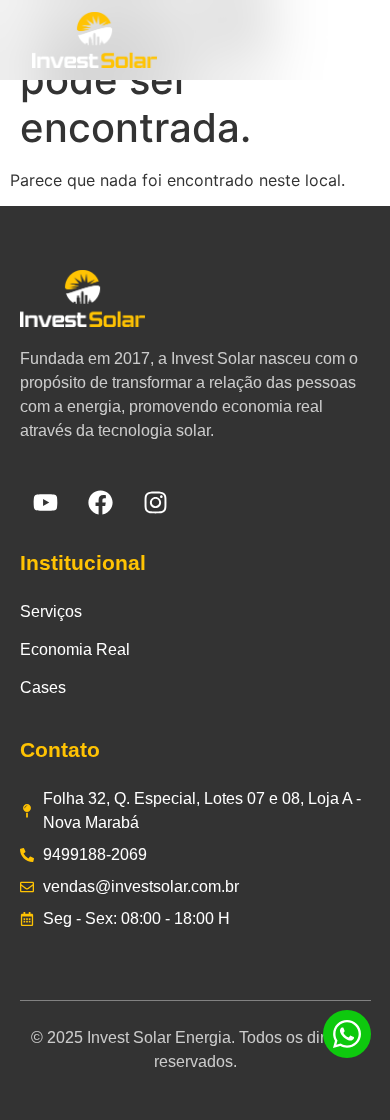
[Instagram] (155, 503)
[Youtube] (45, 503)
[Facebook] (100, 503)
